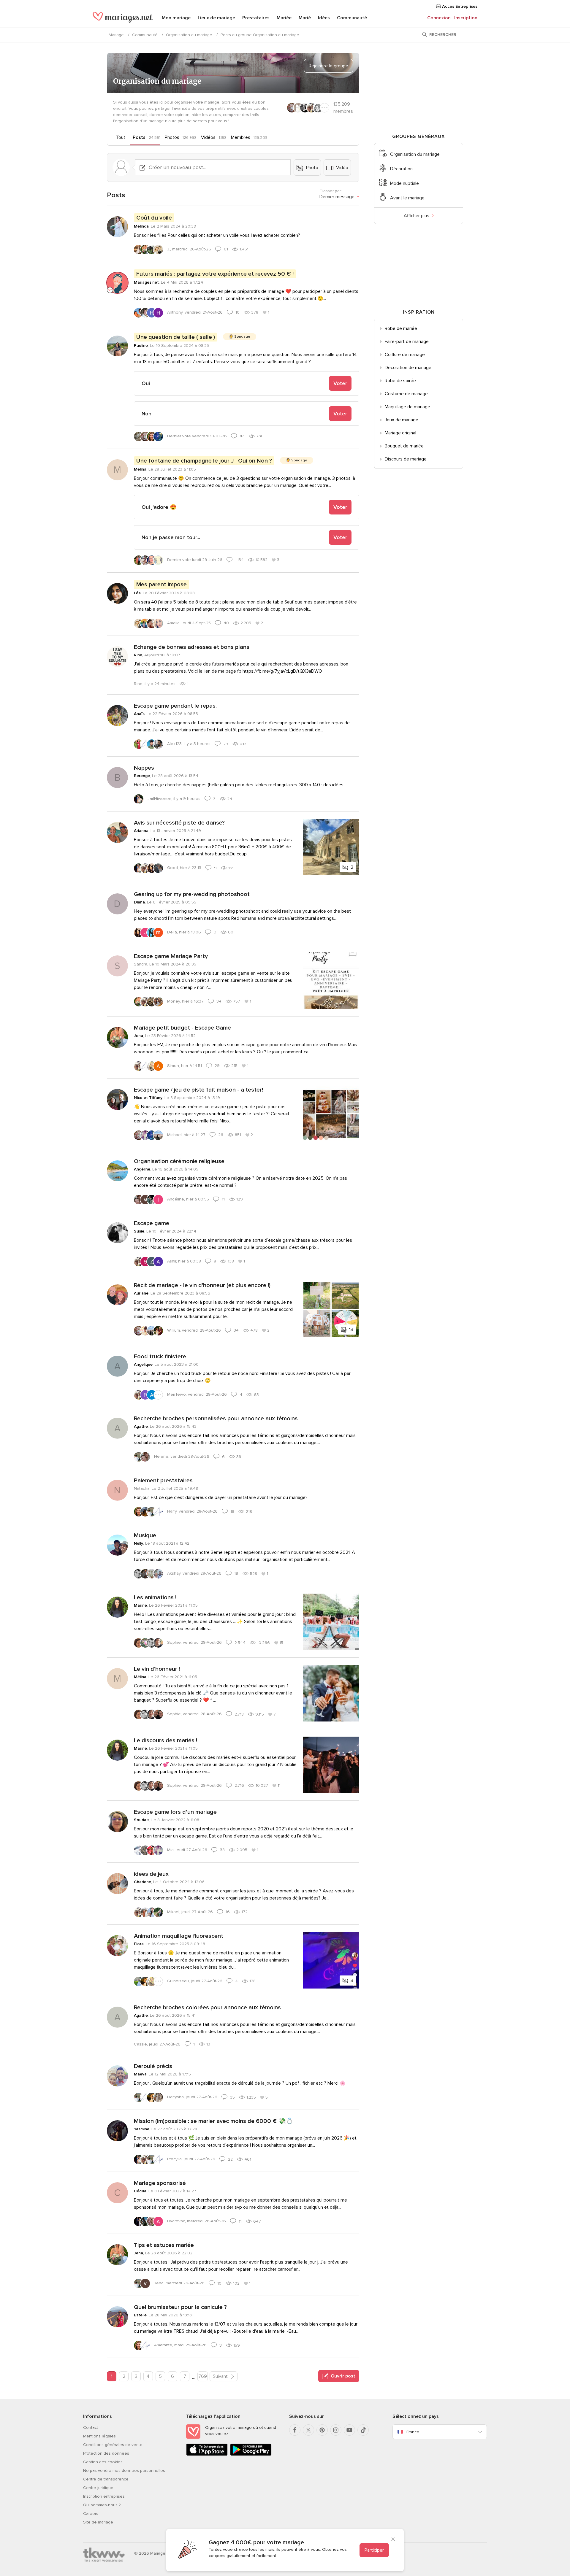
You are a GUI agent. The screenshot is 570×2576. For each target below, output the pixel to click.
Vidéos (208, 137)
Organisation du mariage (189, 35)
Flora (139, 1944)
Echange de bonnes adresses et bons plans (192, 647)
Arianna (141, 831)
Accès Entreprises (459, 6)
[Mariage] (123, 18)
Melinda (141, 226)
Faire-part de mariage (407, 342)
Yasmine (142, 2129)
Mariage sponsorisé (160, 2183)
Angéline (142, 1169)
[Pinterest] (322, 2430)
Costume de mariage (406, 394)
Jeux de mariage (402, 420)
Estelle (140, 2315)
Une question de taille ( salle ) (176, 337)
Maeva (140, 2074)
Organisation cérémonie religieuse (179, 1161)
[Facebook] (295, 2430)
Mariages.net (146, 282)
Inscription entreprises (104, 2496)
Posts (139, 137)
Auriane (141, 1293)
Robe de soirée (400, 381)
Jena (138, 1036)
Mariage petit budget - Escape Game (182, 1028)
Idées (324, 18)
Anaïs (139, 714)
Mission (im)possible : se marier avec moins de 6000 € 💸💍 (214, 2121)
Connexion (439, 18)
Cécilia (140, 2191)
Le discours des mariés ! (166, 1740)
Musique (145, 1535)
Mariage (116, 35)
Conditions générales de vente (113, 2445)
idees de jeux (151, 1874)
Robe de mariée (401, 328)
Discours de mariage (406, 459)
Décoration (401, 169)
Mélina (140, 469)
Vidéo (342, 168)
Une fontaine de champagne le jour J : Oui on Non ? (204, 461)
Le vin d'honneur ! (157, 1669)
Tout (121, 137)
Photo (312, 168)
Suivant (221, 2376)
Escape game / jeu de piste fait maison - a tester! (198, 1090)
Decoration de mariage (408, 368)
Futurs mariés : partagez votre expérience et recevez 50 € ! (215, 274)
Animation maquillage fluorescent (179, 1936)
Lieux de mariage (216, 18)
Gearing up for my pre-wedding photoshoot (192, 894)
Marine (140, 1605)
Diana (139, 902)
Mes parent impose (161, 585)
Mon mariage (176, 18)
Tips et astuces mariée (164, 2245)
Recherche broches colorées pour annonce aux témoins (207, 2008)
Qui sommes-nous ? (102, 2505)
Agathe (141, 1426)
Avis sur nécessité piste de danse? (179, 823)
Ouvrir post (342, 2376)
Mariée (284, 18)
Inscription (466, 18)
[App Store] (207, 2454)
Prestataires (256, 18)
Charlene (142, 1882)
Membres (241, 137)
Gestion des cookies (103, 2462)
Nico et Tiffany (148, 1098)
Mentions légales (99, 2436)
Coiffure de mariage (405, 355)
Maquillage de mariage (407, 407)
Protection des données (106, 2453)
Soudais (142, 1820)
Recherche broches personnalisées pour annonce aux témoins (216, 1419)
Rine (138, 655)
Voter (340, 383)
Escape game (152, 1223)
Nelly (138, 1543)
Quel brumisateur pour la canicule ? (180, 2307)
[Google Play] (251, 2454)
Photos (172, 137)
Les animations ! (155, 1597)
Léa (137, 593)
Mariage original (400, 433)
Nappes (144, 768)
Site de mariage (98, 2522)
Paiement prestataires (163, 1481)
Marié (305, 18)
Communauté (352, 18)
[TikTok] (363, 2430)
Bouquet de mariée (404, 446)
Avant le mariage (407, 198)
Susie (139, 1231)
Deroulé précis (153, 2066)
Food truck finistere (160, 1357)
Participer (374, 2550)
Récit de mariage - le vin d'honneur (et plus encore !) (202, 1285)
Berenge (142, 776)
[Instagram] (336, 2430)
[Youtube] (349, 2430)
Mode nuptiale (404, 183)
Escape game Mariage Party (171, 956)
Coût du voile (154, 218)
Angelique (143, 1364)
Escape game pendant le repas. (175, 706)
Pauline (141, 346)
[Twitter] (308, 2430)
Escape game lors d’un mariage (175, 1812)
